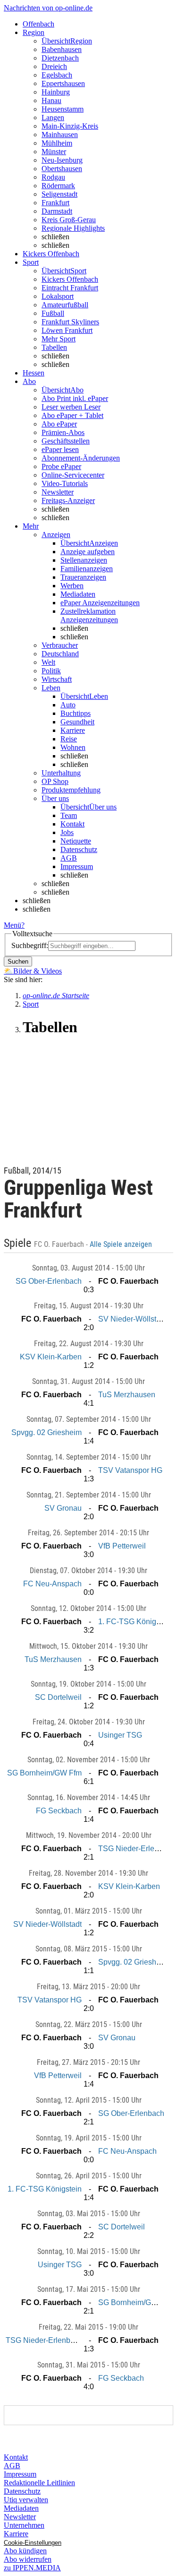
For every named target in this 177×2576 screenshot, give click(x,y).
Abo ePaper (59, 424)
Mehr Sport (59, 339)
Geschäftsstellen (66, 441)
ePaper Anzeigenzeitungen (100, 603)
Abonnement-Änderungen (81, 458)
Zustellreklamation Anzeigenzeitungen (89, 615)
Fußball (53, 313)
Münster (54, 152)
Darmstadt (57, 211)
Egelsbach (57, 75)
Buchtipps (76, 713)
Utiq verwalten (26, 2500)
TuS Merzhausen (127, 1395)
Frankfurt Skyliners (70, 322)
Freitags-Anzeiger (68, 500)
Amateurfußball (65, 305)
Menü (13, 925)
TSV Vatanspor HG (130, 1470)
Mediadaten (78, 594)
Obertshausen (62, 169)
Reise (69, 739)
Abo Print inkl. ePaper (75, 398)
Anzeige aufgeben (88, 552)
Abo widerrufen (28, 2559)
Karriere (73, 730)
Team (69, 815)
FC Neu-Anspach (52, 1584)
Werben (72, 586)
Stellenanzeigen (84, 560)
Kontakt (72, 824)
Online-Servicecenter (73, 475)
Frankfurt (55, 203)
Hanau (51, 100)
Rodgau (53, 177)
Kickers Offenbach (70, 279)
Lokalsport (58, 296)
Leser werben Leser (71, 407)
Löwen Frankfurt (67, 330)
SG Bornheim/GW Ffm (44, 1773)
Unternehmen (24, 2525)
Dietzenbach (60, 58)
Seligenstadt (59, 194)
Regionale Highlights (73, 228)
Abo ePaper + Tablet (72, 415)
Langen (53, 117)
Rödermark (58, 186)
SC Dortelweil (58, 1697)
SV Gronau (63, 1508)
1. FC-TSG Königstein (135, 1622)
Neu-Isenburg (62, 160)
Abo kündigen (25, 2551)
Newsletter (58, 492)
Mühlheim (57, 143)
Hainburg (56, 92)
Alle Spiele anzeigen (122, 1244)
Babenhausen (62, 49)
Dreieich (54, 66)
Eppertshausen (63, 83)
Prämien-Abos (63, 432)
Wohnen (73, 747)
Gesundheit (77, 722)
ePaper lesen (60, 449)
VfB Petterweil (122, 1546)
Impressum (77, 866)
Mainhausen (60, 135)
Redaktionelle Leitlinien (39, 2483)
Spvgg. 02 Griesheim (46, 1432)
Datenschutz (79, 849)
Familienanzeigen (87, 569)
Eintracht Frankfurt (70, 288)
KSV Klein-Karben (51, 1357)
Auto (68, 705)
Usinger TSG (120, 1735)
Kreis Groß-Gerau (69, 220)
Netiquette (76, 841)
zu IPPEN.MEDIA (32, 2568)
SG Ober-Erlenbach (49, 1281)
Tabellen (54, 347)
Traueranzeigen (83, 577)
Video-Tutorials (65, 483)
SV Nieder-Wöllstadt (132, 1319)
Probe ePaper (61, 466)
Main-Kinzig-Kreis (70, 126)
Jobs (67, 832)
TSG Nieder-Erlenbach (137, 1849)
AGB (69, 858)
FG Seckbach (59, 1811)
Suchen (18, 962)
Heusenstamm (63, 109)
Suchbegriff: (30, 945)
